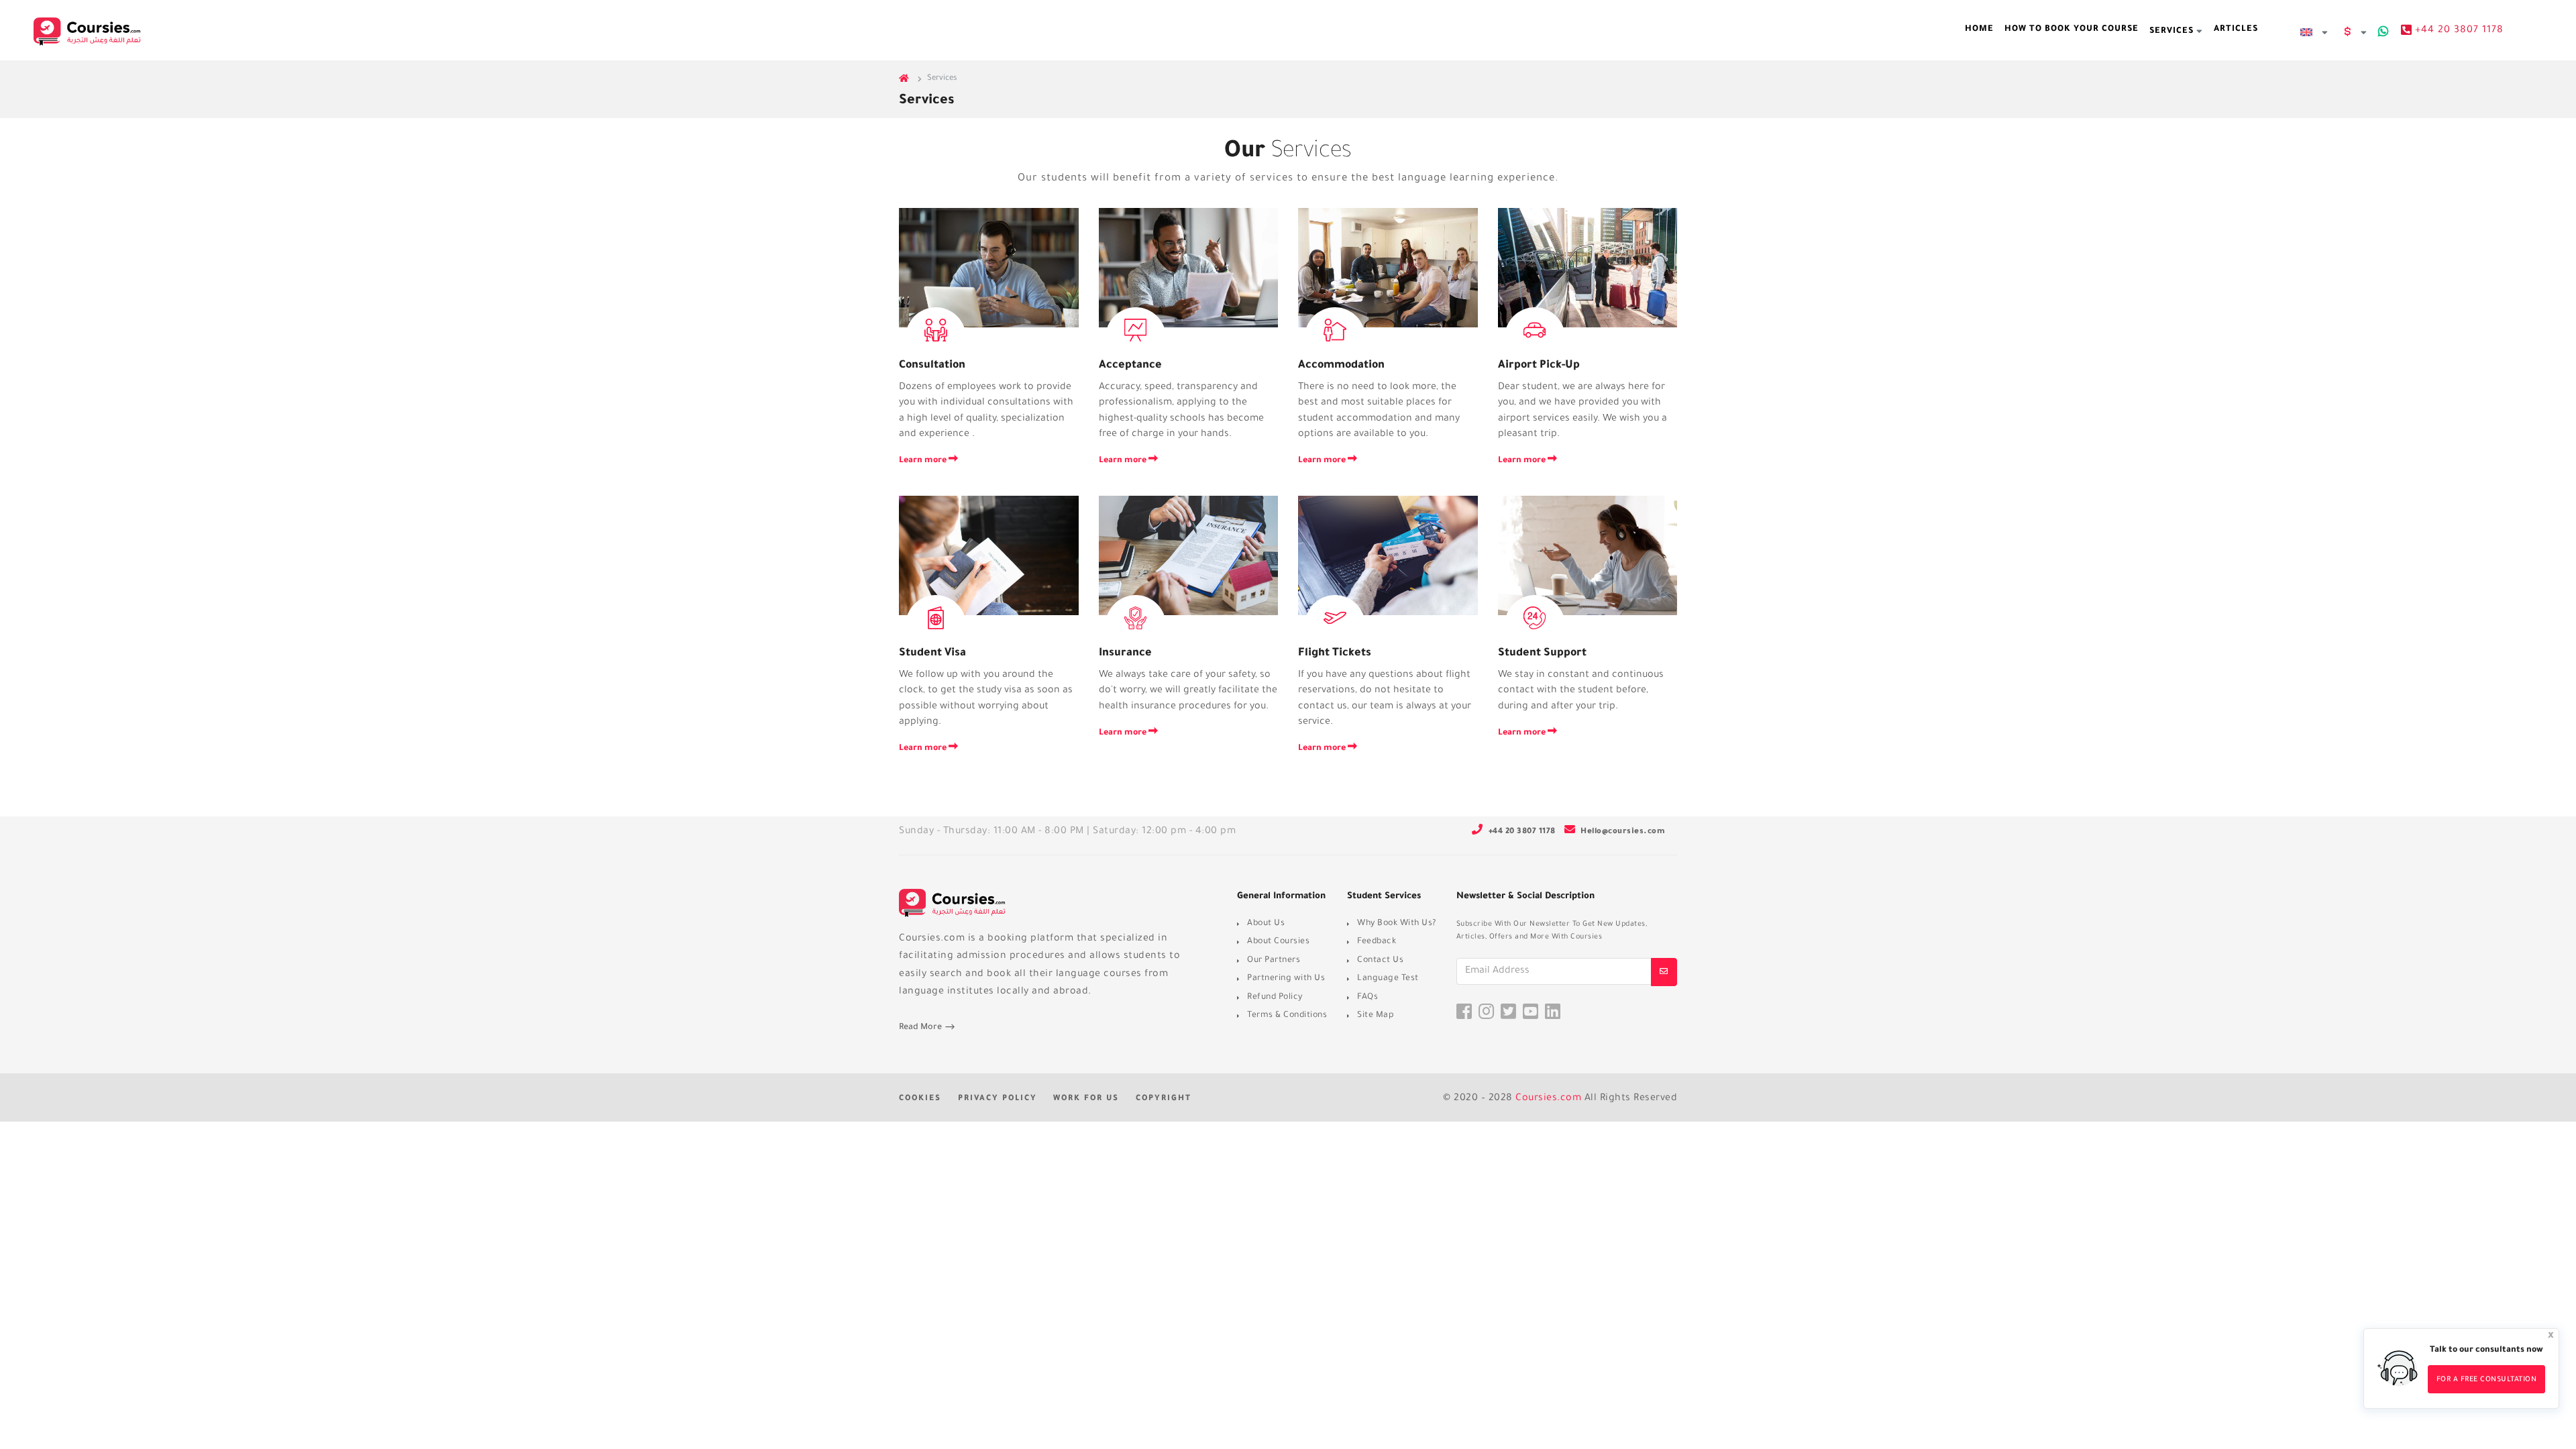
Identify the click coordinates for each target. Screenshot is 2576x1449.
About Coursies (1278, 942)
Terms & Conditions (1287, 1016)
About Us (1266, 924)
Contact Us (1380, 961)
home (1979, 30)
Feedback (1377, 942)
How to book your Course (2072, 30)
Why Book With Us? (1397, 924)
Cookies (920, 1099)
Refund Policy (1275, 998)
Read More (921, 1028)
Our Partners (1274, 961)
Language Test (1388, 979)
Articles (2236, 30)
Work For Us (1086, 1099)
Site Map (1376, 1016)
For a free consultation (2487, 1380)
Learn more (924, 461)
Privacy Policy (998, 1099)
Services (2173, 32)
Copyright (1164, 1099)
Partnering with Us (1286, 979)
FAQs (1367, 998)
